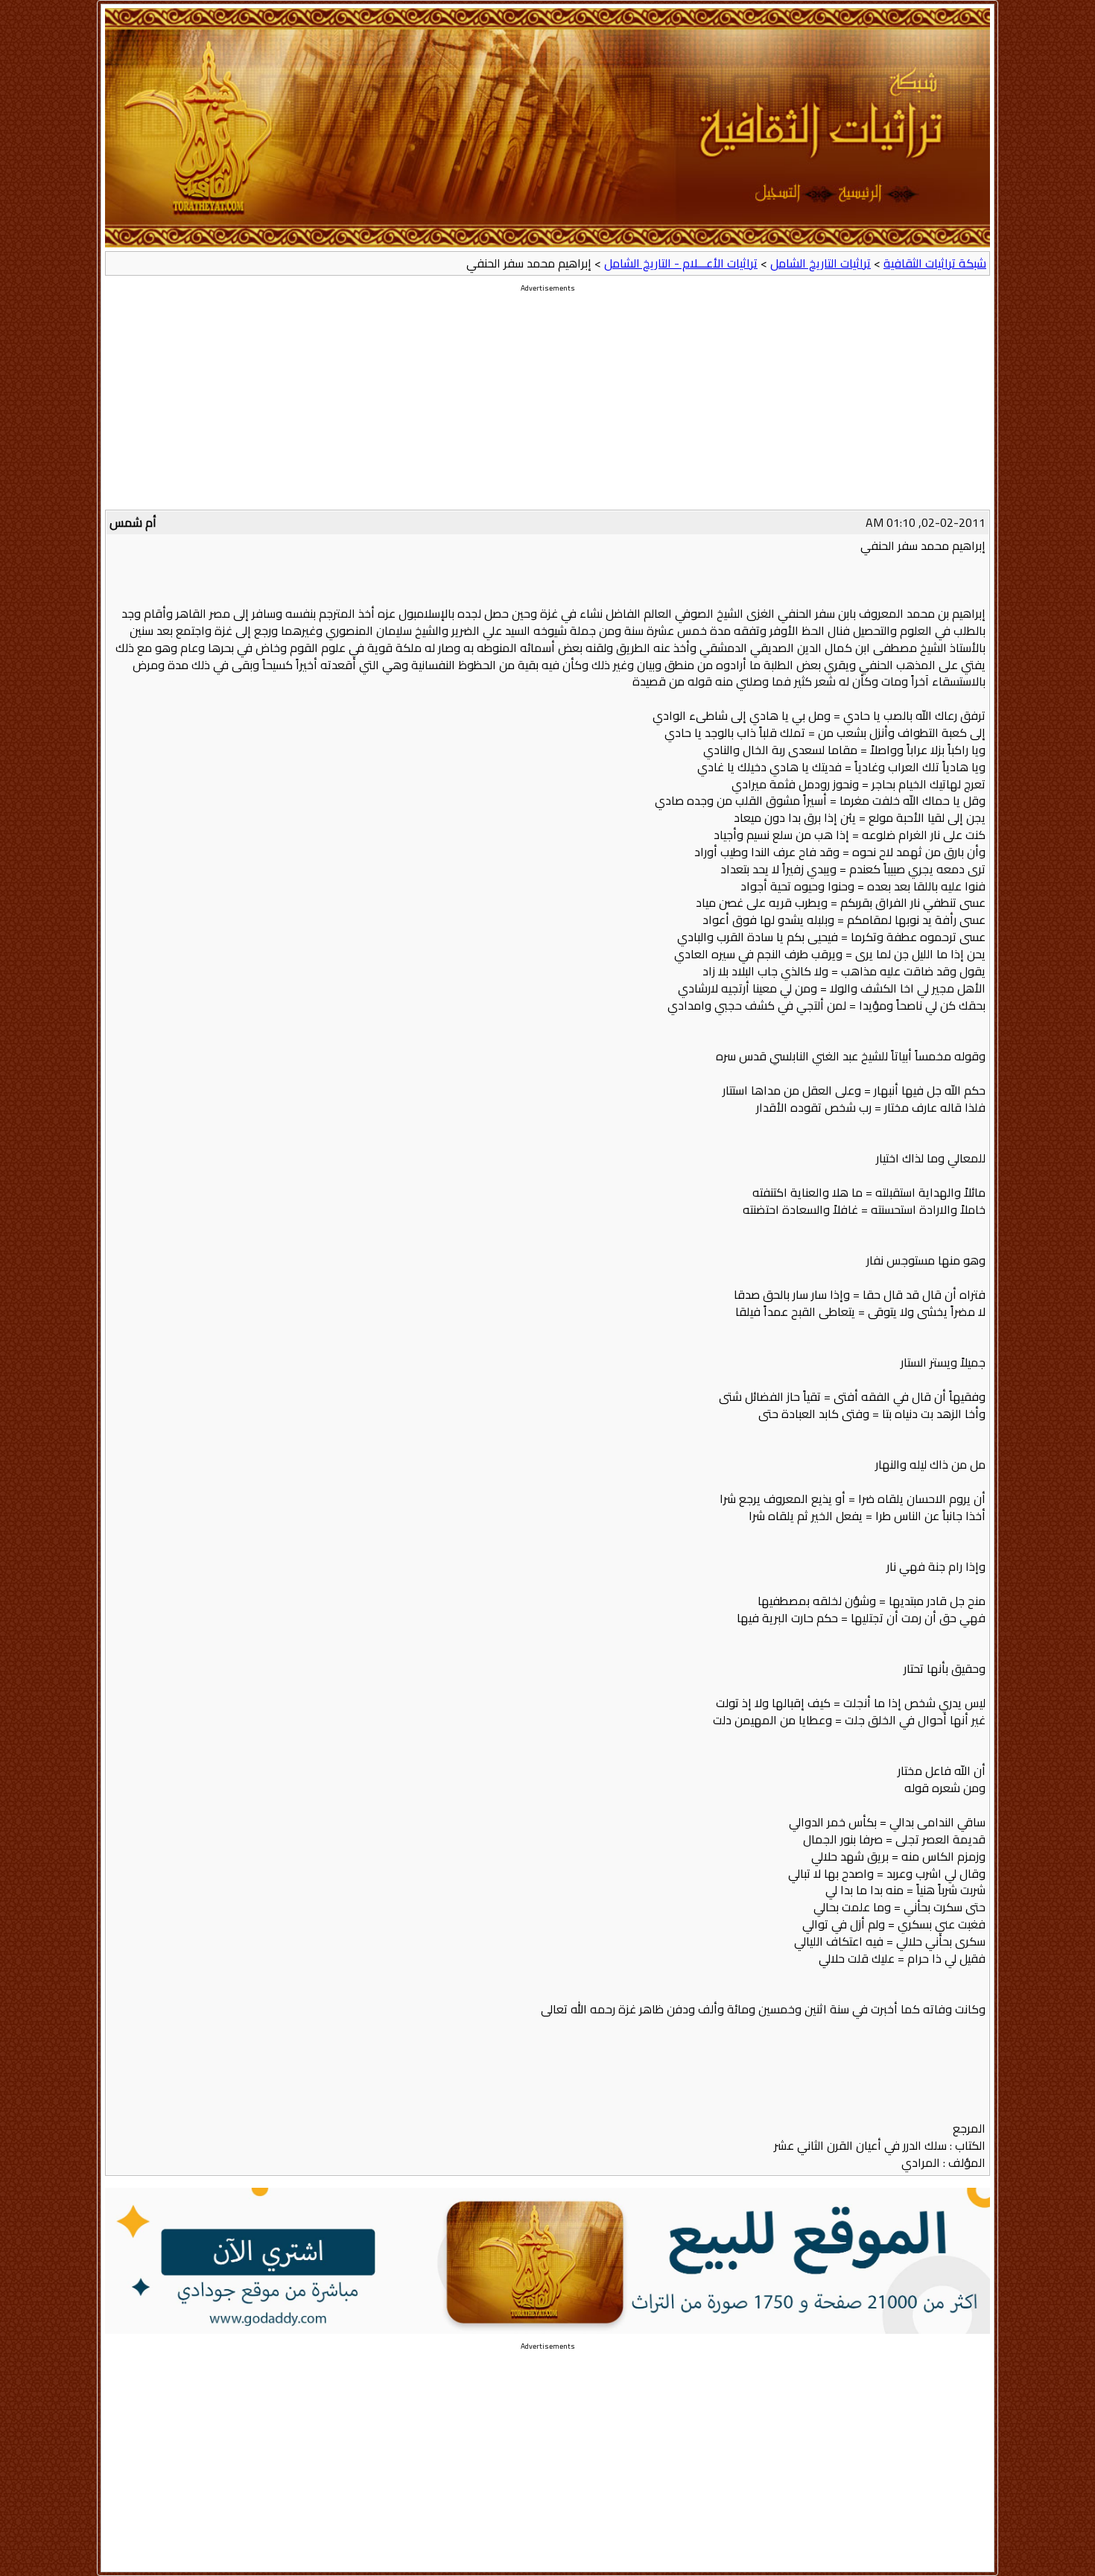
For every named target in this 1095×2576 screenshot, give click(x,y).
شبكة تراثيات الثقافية (935, 263)
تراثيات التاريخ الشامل (821, 263)
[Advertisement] (547, 405)
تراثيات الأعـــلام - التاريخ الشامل (681, 263)
